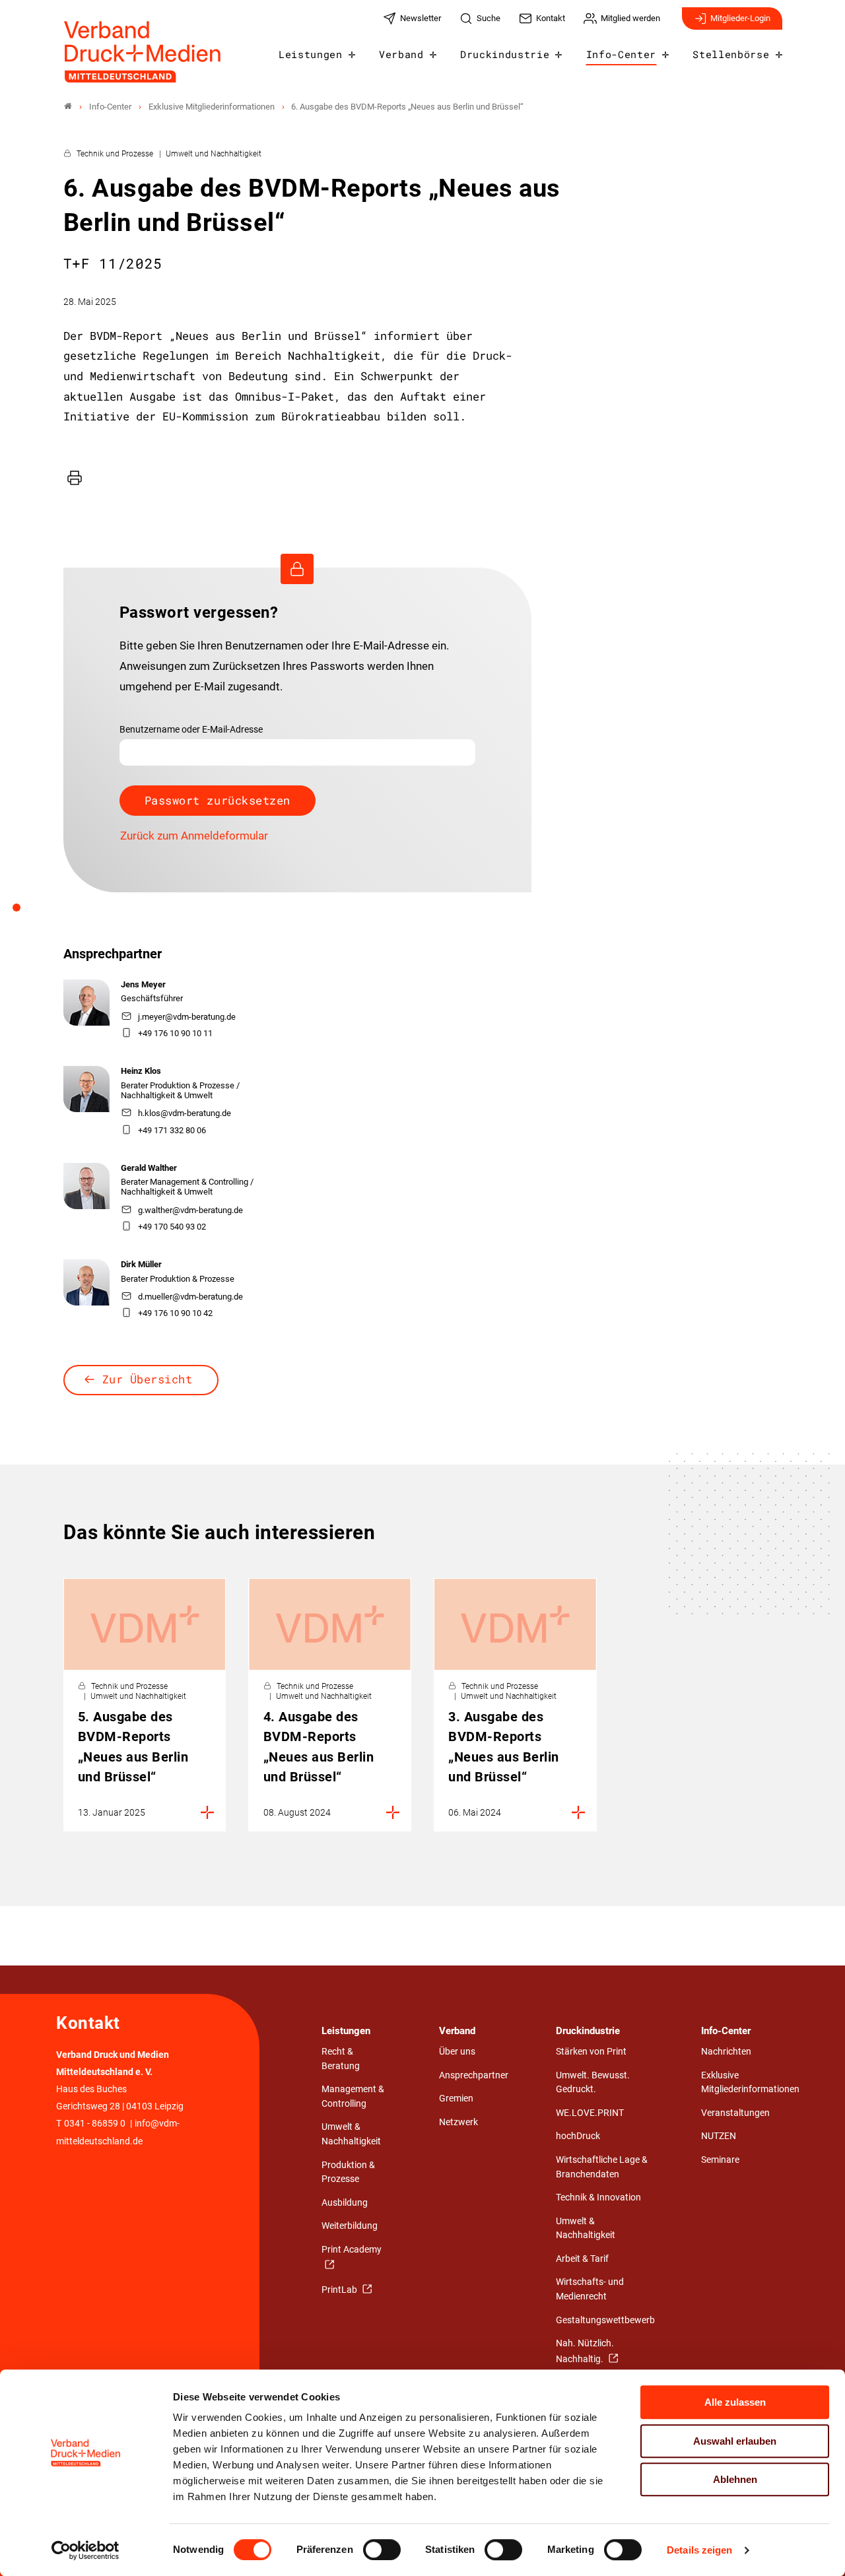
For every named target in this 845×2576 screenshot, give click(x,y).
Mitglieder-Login (740, 18)
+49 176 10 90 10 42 (175, 1313)
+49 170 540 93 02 (172, 1227)
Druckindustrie (505, 54)
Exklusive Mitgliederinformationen (750, 2083)
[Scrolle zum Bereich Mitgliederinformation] (24, 912)
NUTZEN (719, 2136)
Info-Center (621, 54)
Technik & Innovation (598, 2197)
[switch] (382, 2550)
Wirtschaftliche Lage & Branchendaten (602, 2167)
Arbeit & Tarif (582, 2259)
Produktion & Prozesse (348, 2172)
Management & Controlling (353, 2097)
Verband (401, 54)
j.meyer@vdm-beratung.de (187, 1017)
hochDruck (578, 2136)
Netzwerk (458, 2122)
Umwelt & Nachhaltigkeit (351, 2134)
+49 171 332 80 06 (172, 1130)
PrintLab (340, 2290)
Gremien (456, 2098)
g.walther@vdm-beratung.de (190, 1210)
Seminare (720, 2160)
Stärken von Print (591, 2052)
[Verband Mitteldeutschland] (68, 107)
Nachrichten (726, 2052)
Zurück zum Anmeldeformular (194, 836)
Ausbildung (345, 2203)
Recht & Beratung (341, 2059)
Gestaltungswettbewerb (605, 2320)
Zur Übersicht (148, 1379)
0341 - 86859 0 (95, 2124)
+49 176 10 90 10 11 (175, 1033)
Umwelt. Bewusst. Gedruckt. (593, 2083)
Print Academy (352, 2250)
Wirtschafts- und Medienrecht (590, 2289)
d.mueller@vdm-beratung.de (190, 1297)
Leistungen (311, 54)
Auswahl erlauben (735, 2441)
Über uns (457, 2052)
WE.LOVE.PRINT (590, 2113)
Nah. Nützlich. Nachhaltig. (585, 2351)
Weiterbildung (350, 2226)
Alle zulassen (735, 2402)
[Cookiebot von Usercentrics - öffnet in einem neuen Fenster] (85, 2550)
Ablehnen (735, 2479)
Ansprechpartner (474, 2075)
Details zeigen (699, 2550)
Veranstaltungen (735, 2113)
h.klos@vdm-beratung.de (185, 1113)
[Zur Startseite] (143, 52)
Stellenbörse (731, 54)
